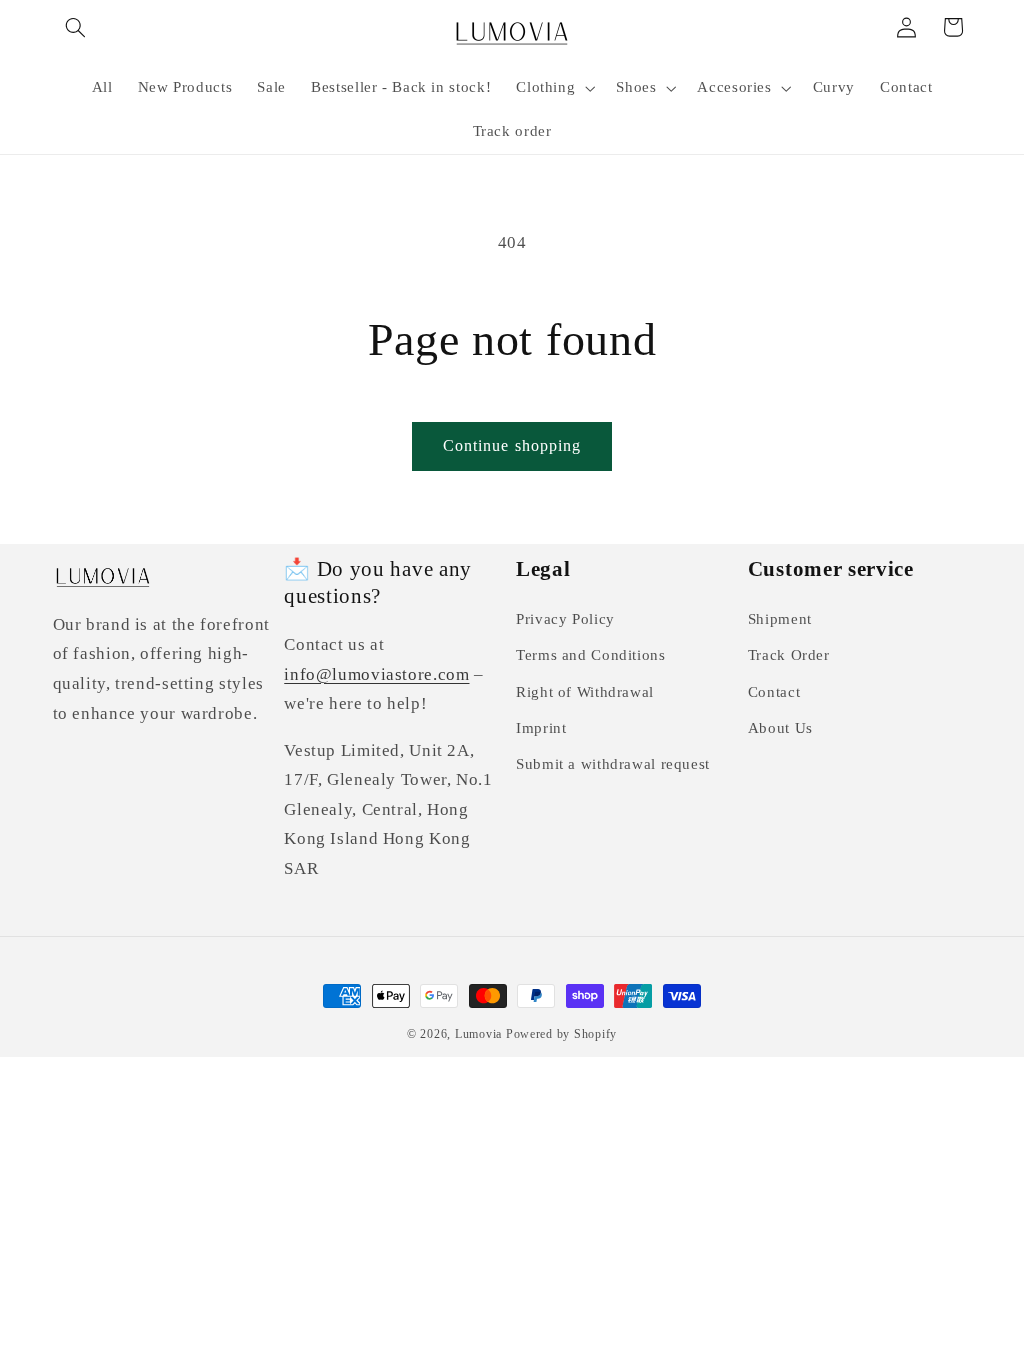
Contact (774, 692)
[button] (76, 27)
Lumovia (478, 1034)
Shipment (780, 619)
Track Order (789, 655)
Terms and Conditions (591, 655)
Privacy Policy (565, 619)
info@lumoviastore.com (376, 674)
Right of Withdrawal (585, 692)
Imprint (541, 728)
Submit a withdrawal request (613, 764)
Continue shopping (512, 445)
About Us (780, 728)
